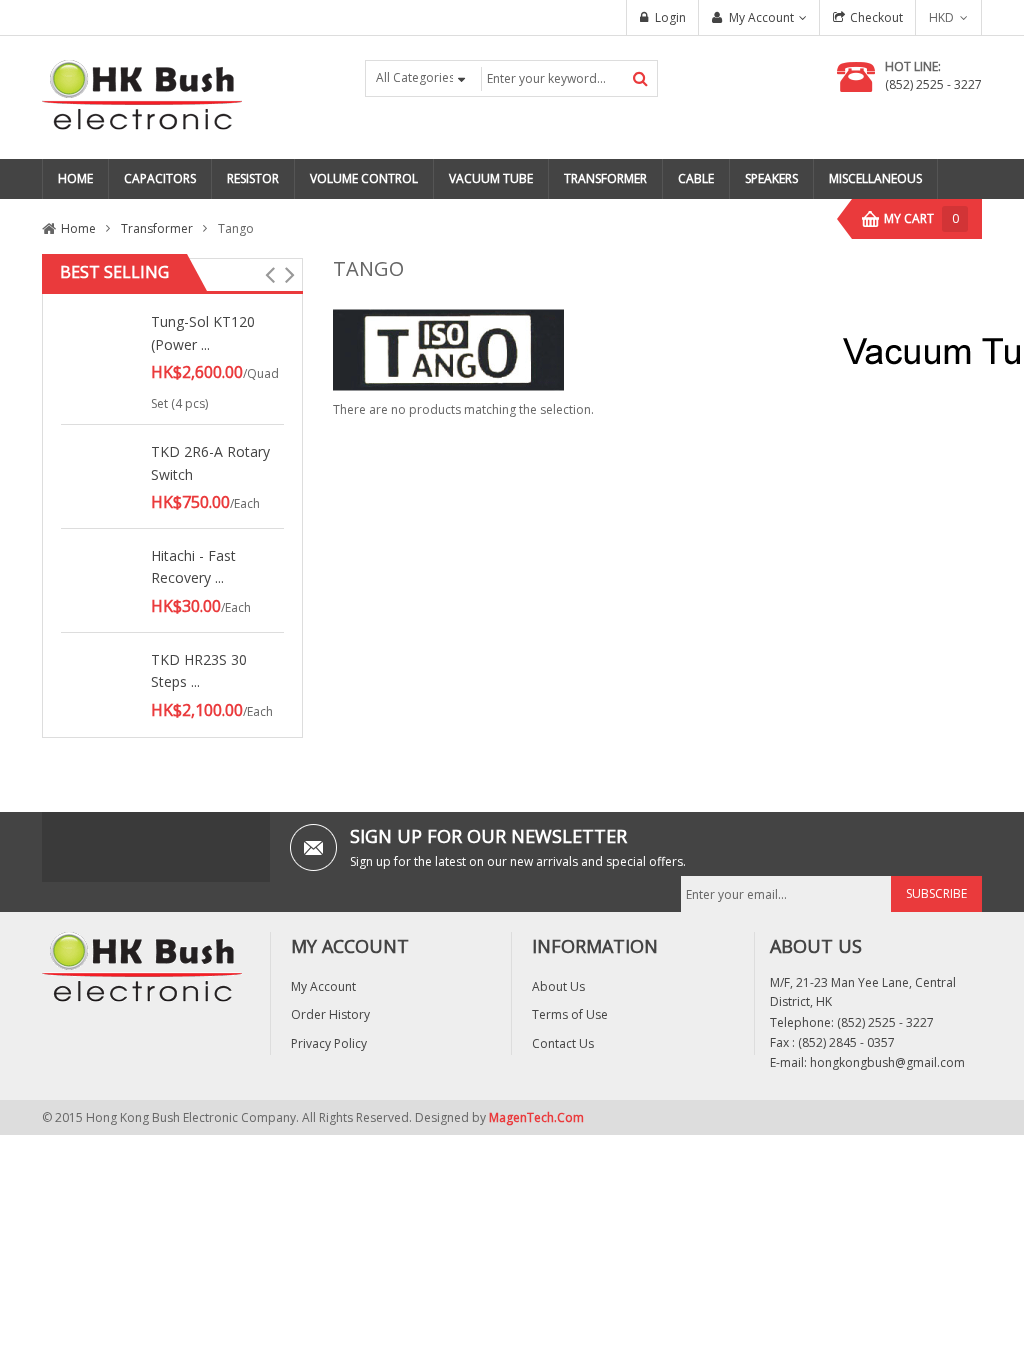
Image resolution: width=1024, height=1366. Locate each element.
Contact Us (563, 1043)
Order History (330, 1014)
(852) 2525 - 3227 (933, 84)
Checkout (876, 17)
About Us (558, 986)
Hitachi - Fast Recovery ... (193, 566)
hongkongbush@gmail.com (887, 1062)
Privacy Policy (329, 1043)
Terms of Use (570, 1014)
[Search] (640, 78)
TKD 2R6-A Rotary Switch (210, 462)
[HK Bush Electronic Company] (142, 96)
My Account (761, 17)
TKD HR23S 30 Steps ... (199, 670)
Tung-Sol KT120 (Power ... (203, 332)
